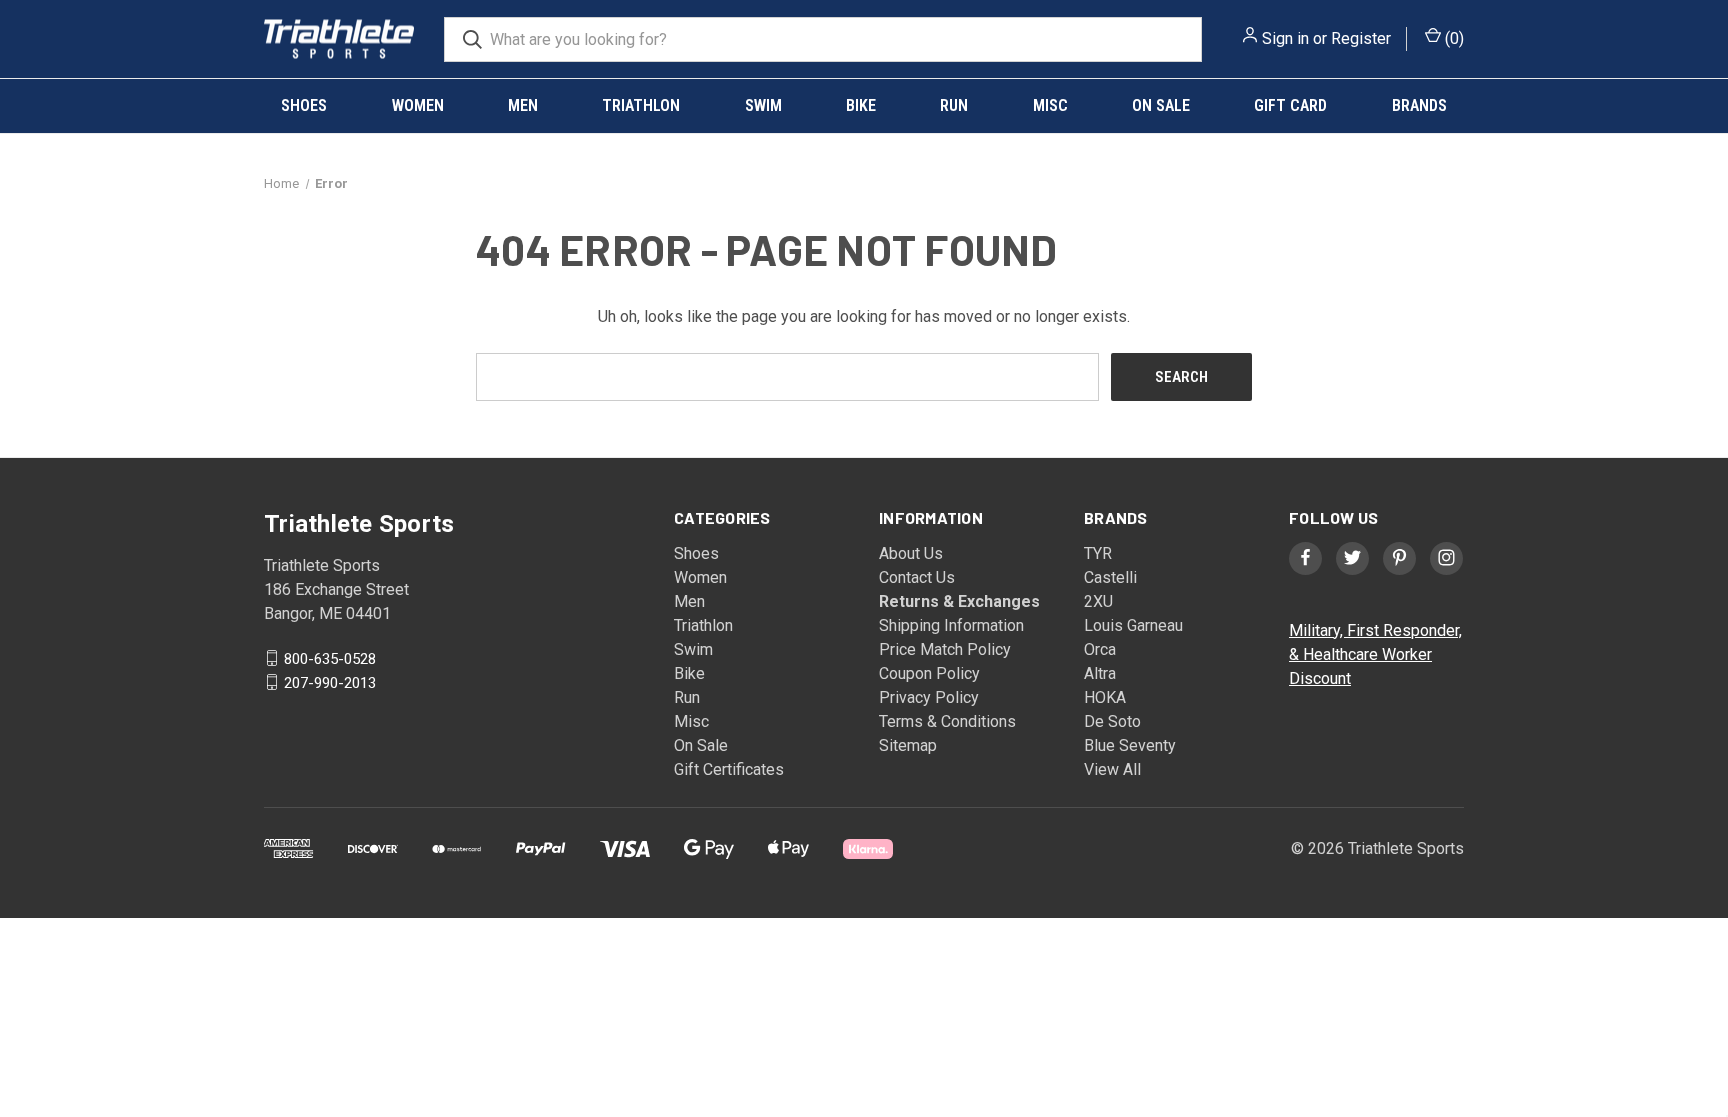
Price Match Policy (945, 649)
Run (954, 105)
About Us (911, 553)
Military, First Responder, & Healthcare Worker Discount (1375, 654)
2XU (1098, 601)
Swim (763, 105)
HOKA (1105, 697)
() (1452, 38)
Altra (1100, 673)
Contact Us (917, 577)
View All (1112, 769)
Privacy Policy (929, 697)
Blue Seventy (1130, 745)
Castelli (1110, 577)
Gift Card (1290, 105)
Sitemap (908, 745)
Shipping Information (951, 625)
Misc (1050, 105)
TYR (1098, 553)
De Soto (1112, 721)
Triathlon (641, 105)
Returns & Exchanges (959, 601)
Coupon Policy (929, 673)
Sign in (1285, 38)
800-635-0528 (330, 658)
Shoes (304, 105)
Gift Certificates (729, 769)
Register (1361, 38)
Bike (861, 105)
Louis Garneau (1133, 625)
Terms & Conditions (947, 721)
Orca (1100, 649)
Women (418, 105)
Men (523, 105)
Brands (1419, 105)
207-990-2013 (330, 682)
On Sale (1161, 105)
